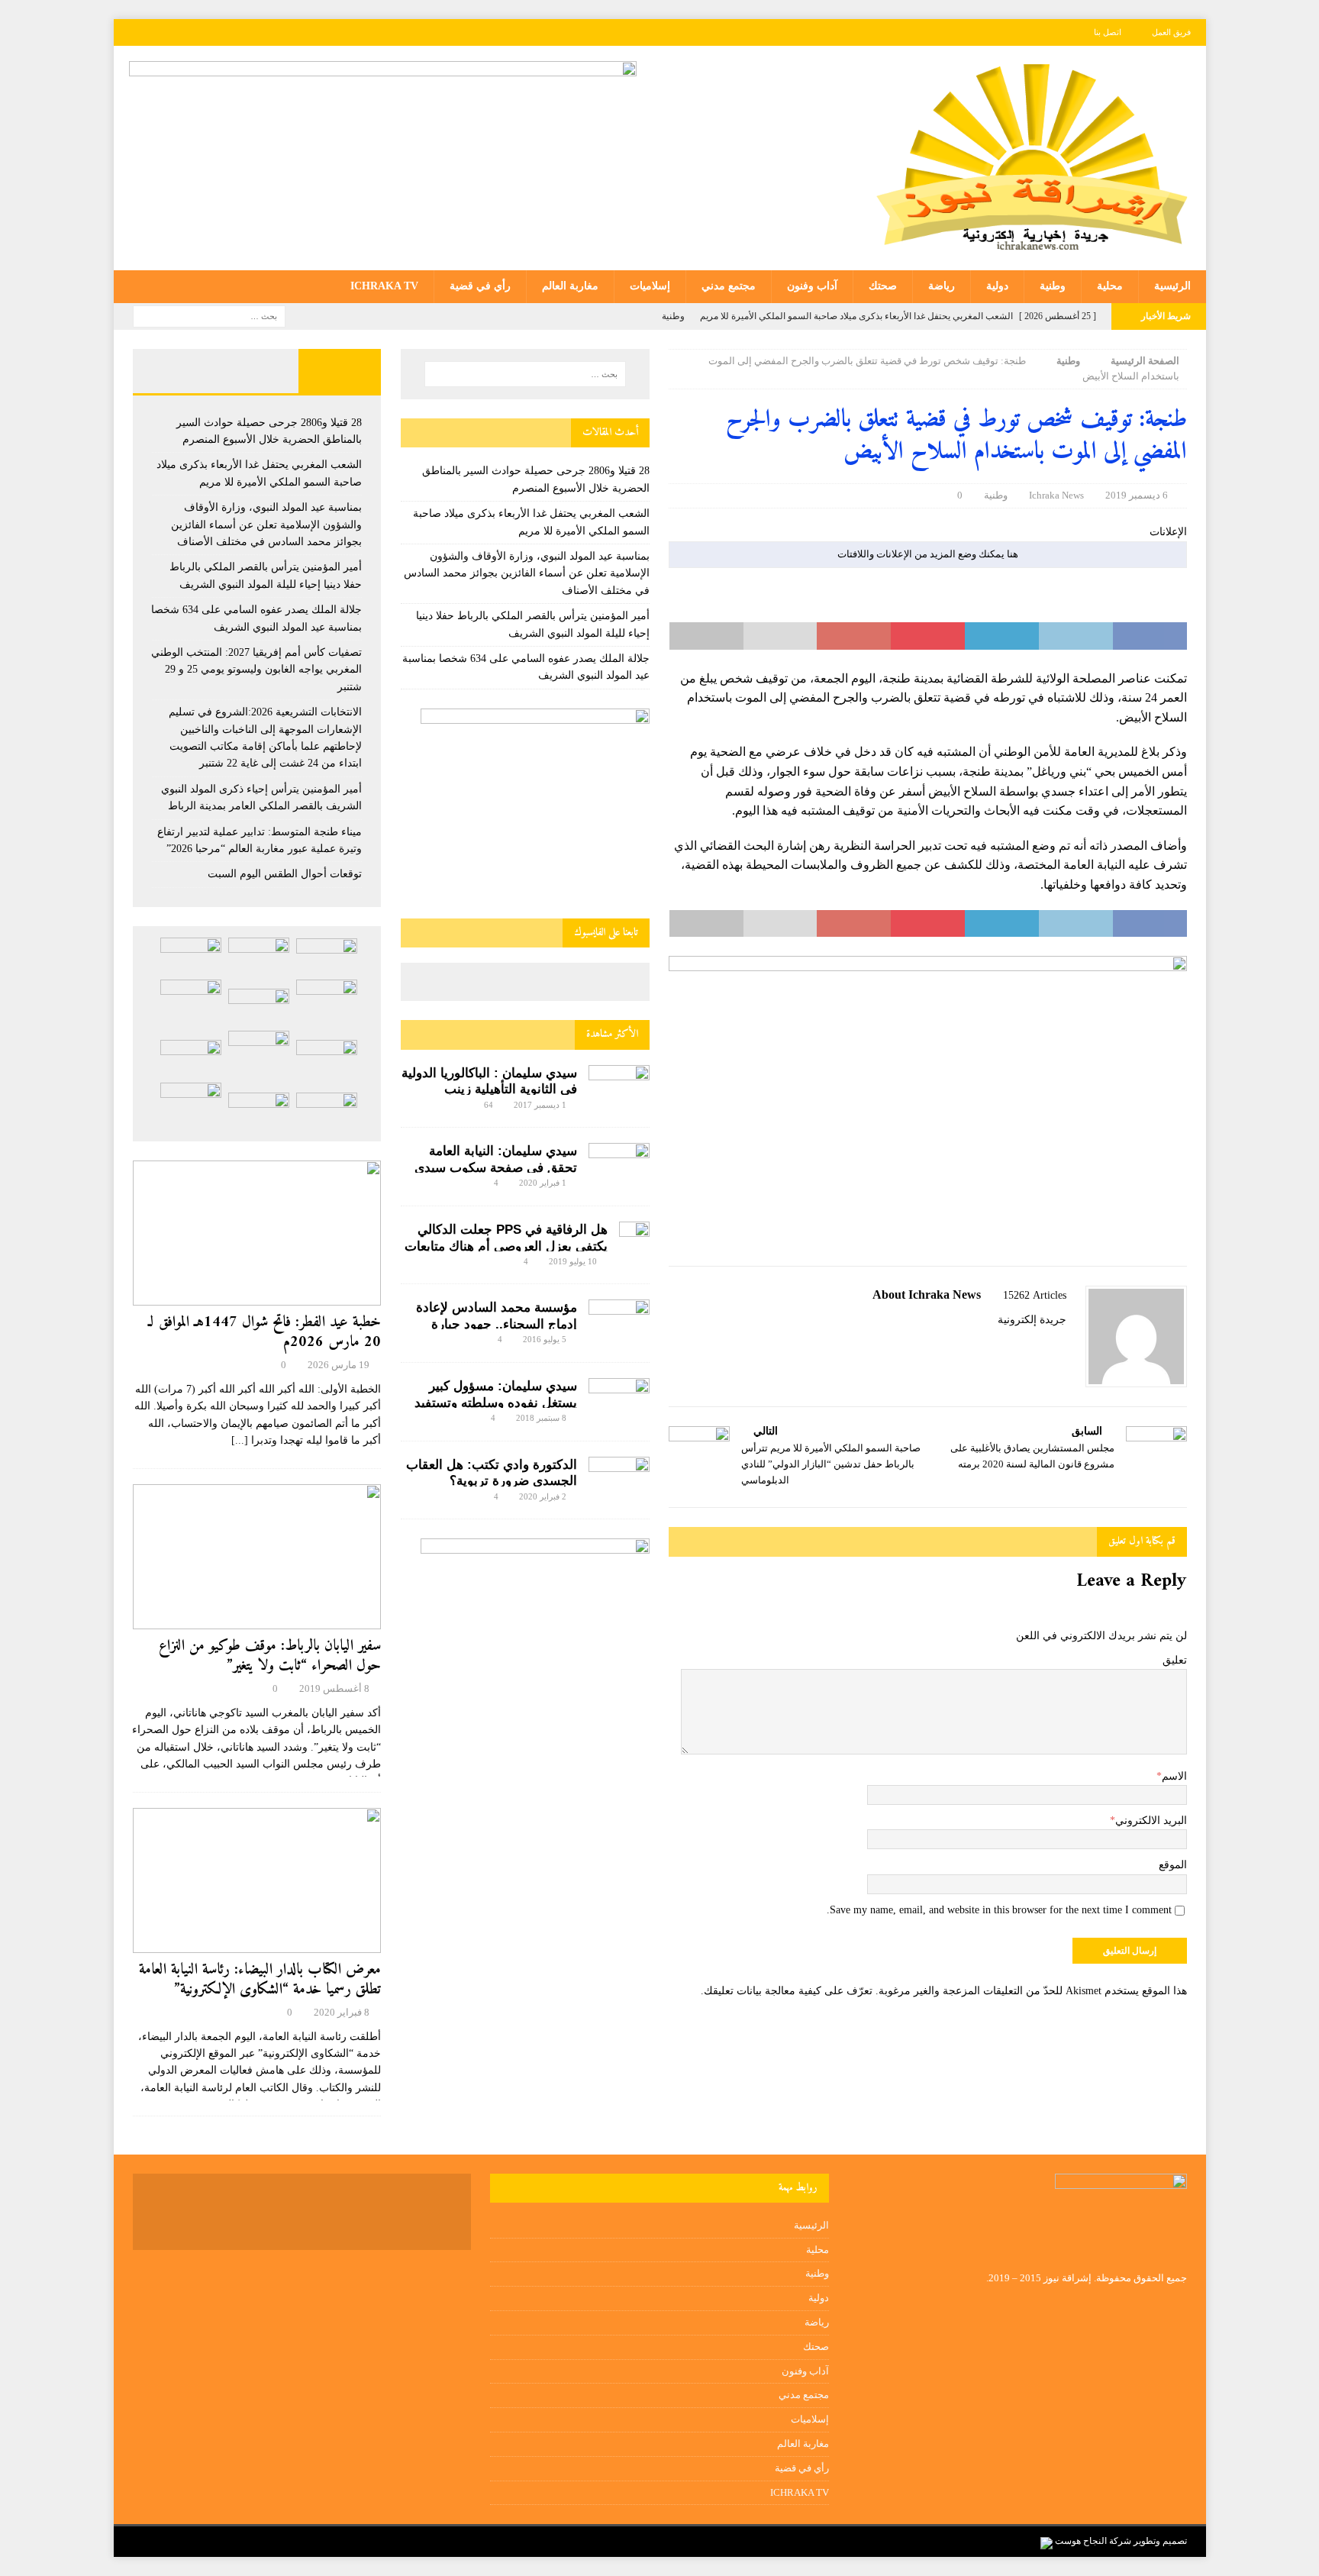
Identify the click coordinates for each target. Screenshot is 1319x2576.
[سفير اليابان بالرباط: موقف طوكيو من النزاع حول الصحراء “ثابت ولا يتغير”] (257, 1557)
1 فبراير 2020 (543, 1183)
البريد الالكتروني (1151, 1821)
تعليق (1175, 1660)
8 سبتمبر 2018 (541, 1418)
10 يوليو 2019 (573, 1261)
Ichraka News (1056, 495)
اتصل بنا (1108, 32)
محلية (1110, 286)
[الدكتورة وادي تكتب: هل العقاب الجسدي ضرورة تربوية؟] (619, 1477)
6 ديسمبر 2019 (1137, 495)
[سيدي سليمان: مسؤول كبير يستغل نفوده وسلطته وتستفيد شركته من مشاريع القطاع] (619, 1396)
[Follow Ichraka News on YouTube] (1016, 1346)
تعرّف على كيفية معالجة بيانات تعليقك (788, 1991)
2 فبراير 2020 (543, 1496)
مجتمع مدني (729, 286)
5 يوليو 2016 (545, 1339)
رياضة (942, 286)
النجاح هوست (1080, 2541)
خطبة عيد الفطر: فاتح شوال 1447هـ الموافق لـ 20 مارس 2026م (264, 1333)
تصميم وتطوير (1160, 2541)
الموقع (1173, 1865)
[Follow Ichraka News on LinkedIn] (991, 1346)
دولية (997, 286)
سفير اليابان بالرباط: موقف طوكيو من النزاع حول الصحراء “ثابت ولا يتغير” (270, 1656)
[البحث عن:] (209, 315)
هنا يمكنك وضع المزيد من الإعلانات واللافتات (928, 554)
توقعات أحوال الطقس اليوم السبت (285, 874)
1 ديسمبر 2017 (540, 1105)
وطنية (1053, 286)
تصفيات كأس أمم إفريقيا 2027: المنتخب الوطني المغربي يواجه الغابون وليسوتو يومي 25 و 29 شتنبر (256, 670)
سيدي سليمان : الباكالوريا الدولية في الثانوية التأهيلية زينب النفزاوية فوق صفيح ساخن (489, 1090)
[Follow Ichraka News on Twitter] (1042, 1346)
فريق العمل (1171, 32)
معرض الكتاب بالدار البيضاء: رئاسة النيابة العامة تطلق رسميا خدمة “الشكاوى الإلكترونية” (260, 1980)
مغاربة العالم (570, 286)
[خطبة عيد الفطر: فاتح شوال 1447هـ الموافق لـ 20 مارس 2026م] (257, 1233)
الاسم (1174, 1776)
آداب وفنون (812, 286)
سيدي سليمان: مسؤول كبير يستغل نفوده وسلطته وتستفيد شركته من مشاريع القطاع (496, 1403)
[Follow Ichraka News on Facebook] (1061, 1346)
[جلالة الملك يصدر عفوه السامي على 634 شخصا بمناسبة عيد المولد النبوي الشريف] (259, 1007)
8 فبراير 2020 (342, 2012)
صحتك (883, 286)
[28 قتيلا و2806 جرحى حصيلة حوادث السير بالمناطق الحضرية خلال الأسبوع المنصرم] (327, 956)
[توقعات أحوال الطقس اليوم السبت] (327, 1110)
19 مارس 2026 (339, 1365)
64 (489, 1105)
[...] (240, 1440)
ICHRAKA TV (384, 286)
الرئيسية (1172, 286)
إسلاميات (650, 286)
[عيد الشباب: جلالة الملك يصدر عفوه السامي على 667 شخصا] (191, 1106)
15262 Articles (1035, 1295)
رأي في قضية (480, 286)
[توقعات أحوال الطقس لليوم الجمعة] (259, 1110)
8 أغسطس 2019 (334, 1688)
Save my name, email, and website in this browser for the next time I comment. (999, 1910)
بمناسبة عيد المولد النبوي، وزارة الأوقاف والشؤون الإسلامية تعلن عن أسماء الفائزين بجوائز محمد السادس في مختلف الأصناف (527, 573)
